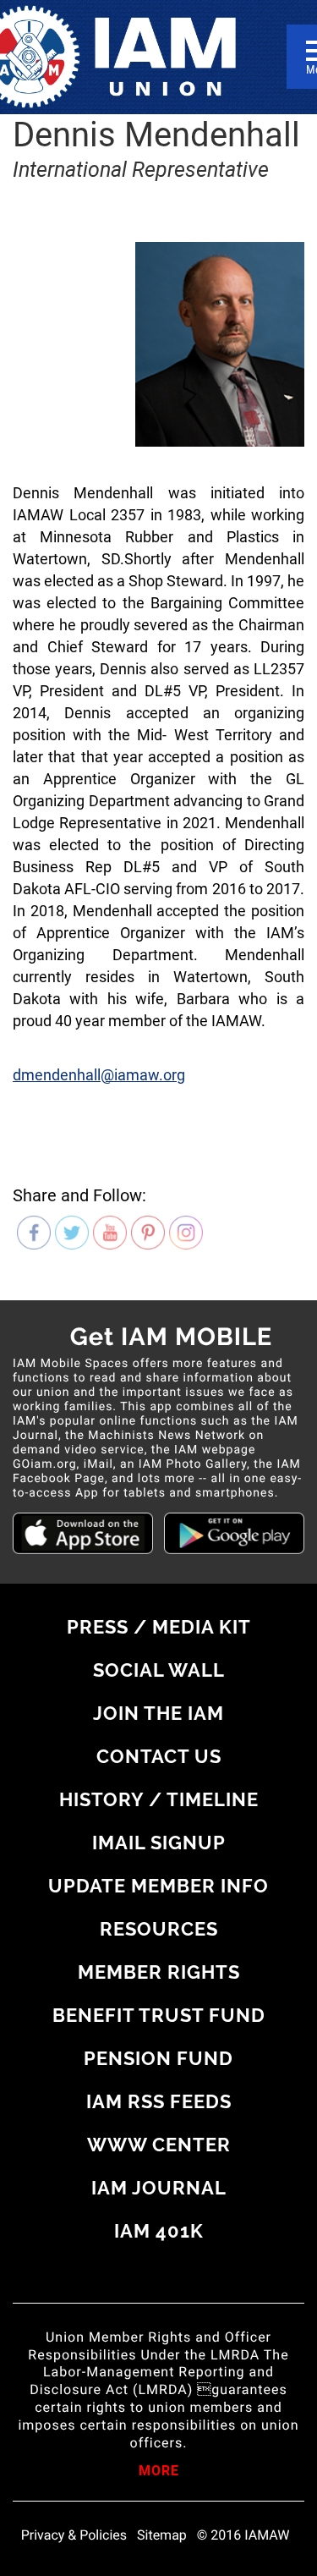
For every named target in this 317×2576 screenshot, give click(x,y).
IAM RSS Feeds (159, 2101)
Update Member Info (158, 1886)
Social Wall (159, 1670)
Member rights (159, 1972)
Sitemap (162, 2535)
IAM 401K (159, 2231)
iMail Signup (159, 1843)
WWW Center (159, 2145)
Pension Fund (158, 2058)
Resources (159, 1929)
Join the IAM (158, 1713)
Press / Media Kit (159, 1627)
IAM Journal (159, 2188)
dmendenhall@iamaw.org (99, 1075)
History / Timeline (159, 1799)
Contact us (159, 1756)
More (159, 2472)
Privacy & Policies (74, 2535)
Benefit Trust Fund (159, 2015)
